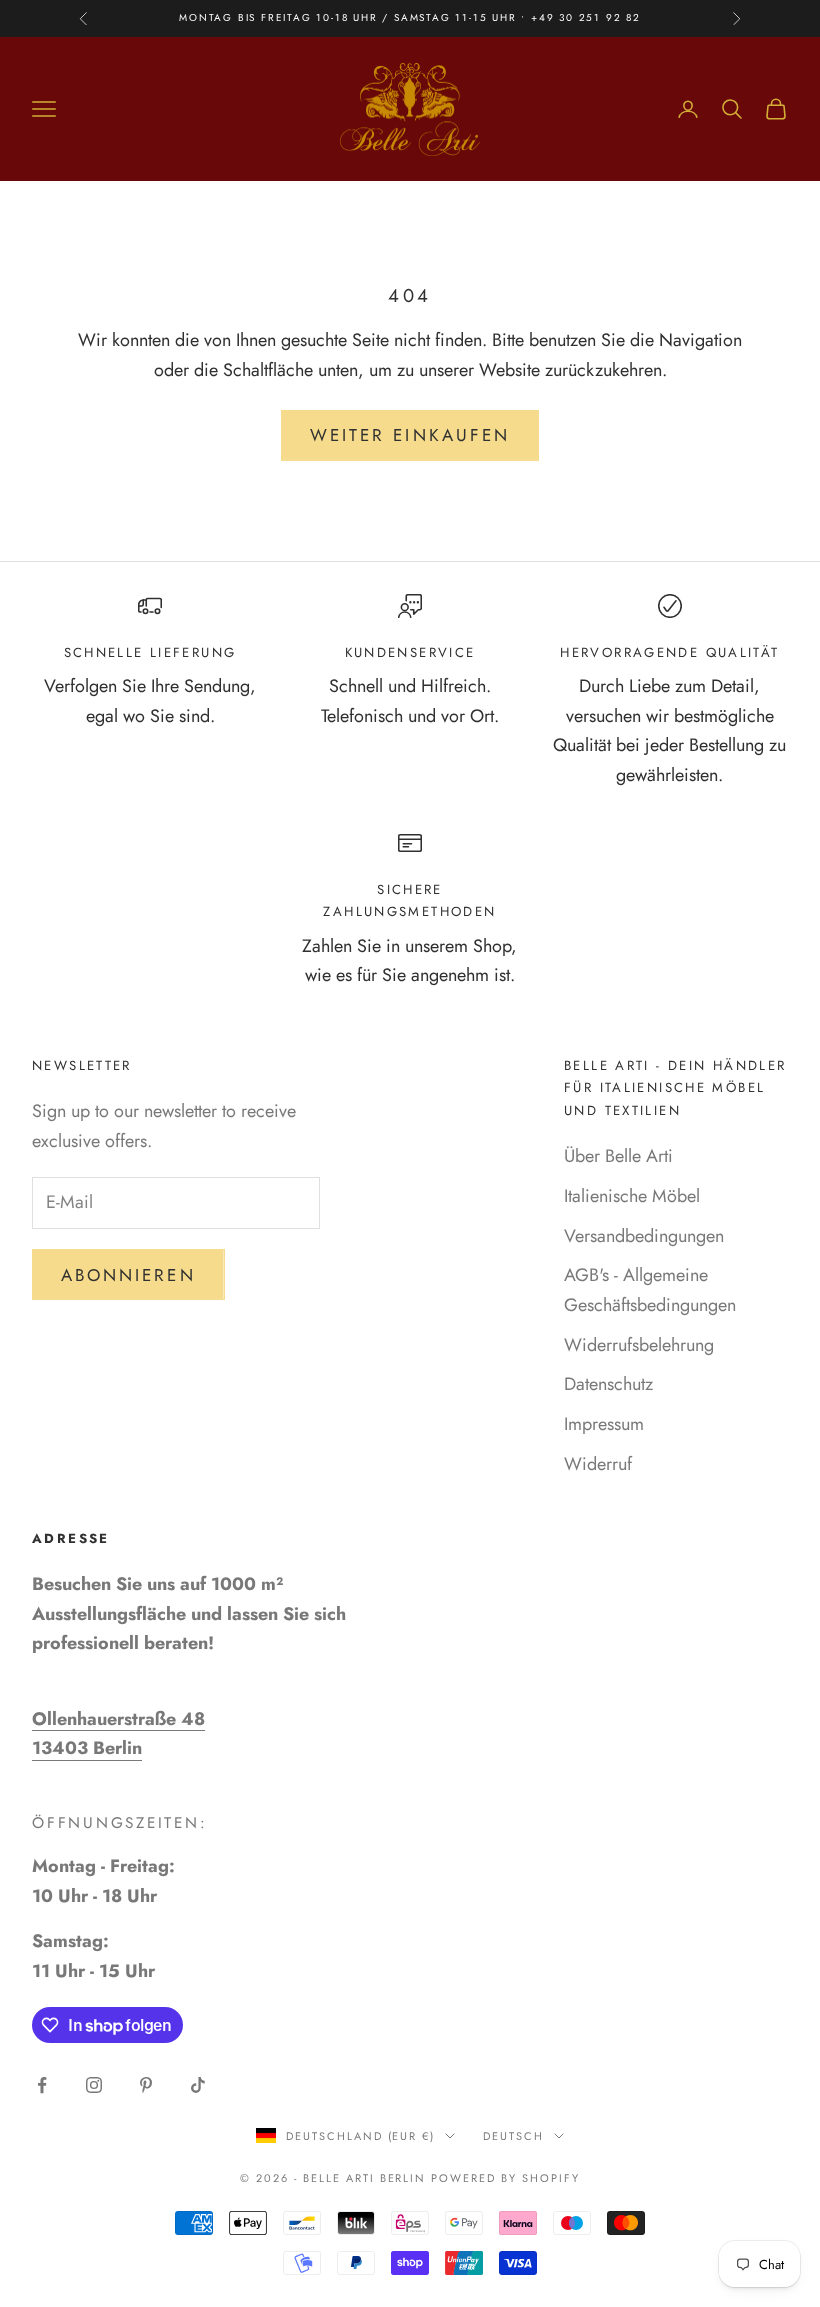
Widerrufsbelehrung (639, 1345)
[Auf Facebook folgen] (42, 2085)
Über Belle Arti (618, 1156)
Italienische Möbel (632, 1196)
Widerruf (598, 1464)
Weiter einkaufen (410, 435)
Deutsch (513, 2136)
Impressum (604, 1424)
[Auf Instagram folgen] (94, 2085)
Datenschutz (608, 1384)
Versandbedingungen (644, 1236)
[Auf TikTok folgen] (198, 2085)
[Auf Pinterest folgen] (146, 2085)
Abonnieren (128, 1275)
